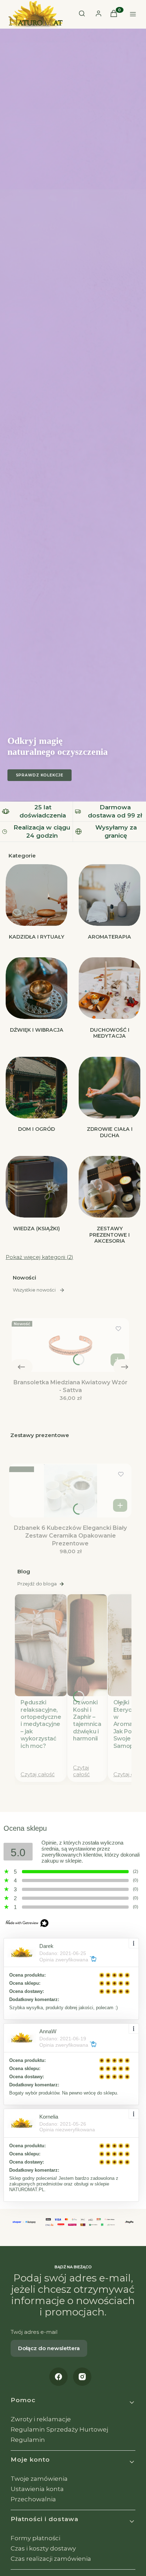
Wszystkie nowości (34, 1290)
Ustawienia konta (37, 2489)
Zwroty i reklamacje (41, 2419)
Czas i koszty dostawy (43, 2548)
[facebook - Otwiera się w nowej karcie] (58, 2377)
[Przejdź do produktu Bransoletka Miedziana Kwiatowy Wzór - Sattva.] (70, 1345)
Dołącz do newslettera (49, 2348)
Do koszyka (118, 1360)
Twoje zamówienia (39, 2479)
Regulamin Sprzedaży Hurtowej (59, 2429)
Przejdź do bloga (37, 1584)
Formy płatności (35, 2538)
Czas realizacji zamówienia (51, 2559)
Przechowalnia (33, 2499)
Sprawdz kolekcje (40, 775)
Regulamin (28, 2440)
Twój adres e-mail (34, 2332)
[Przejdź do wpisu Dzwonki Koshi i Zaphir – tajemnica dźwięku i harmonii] (87, 1645)
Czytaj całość (38, 1774)
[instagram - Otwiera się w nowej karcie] (82, 2377)
